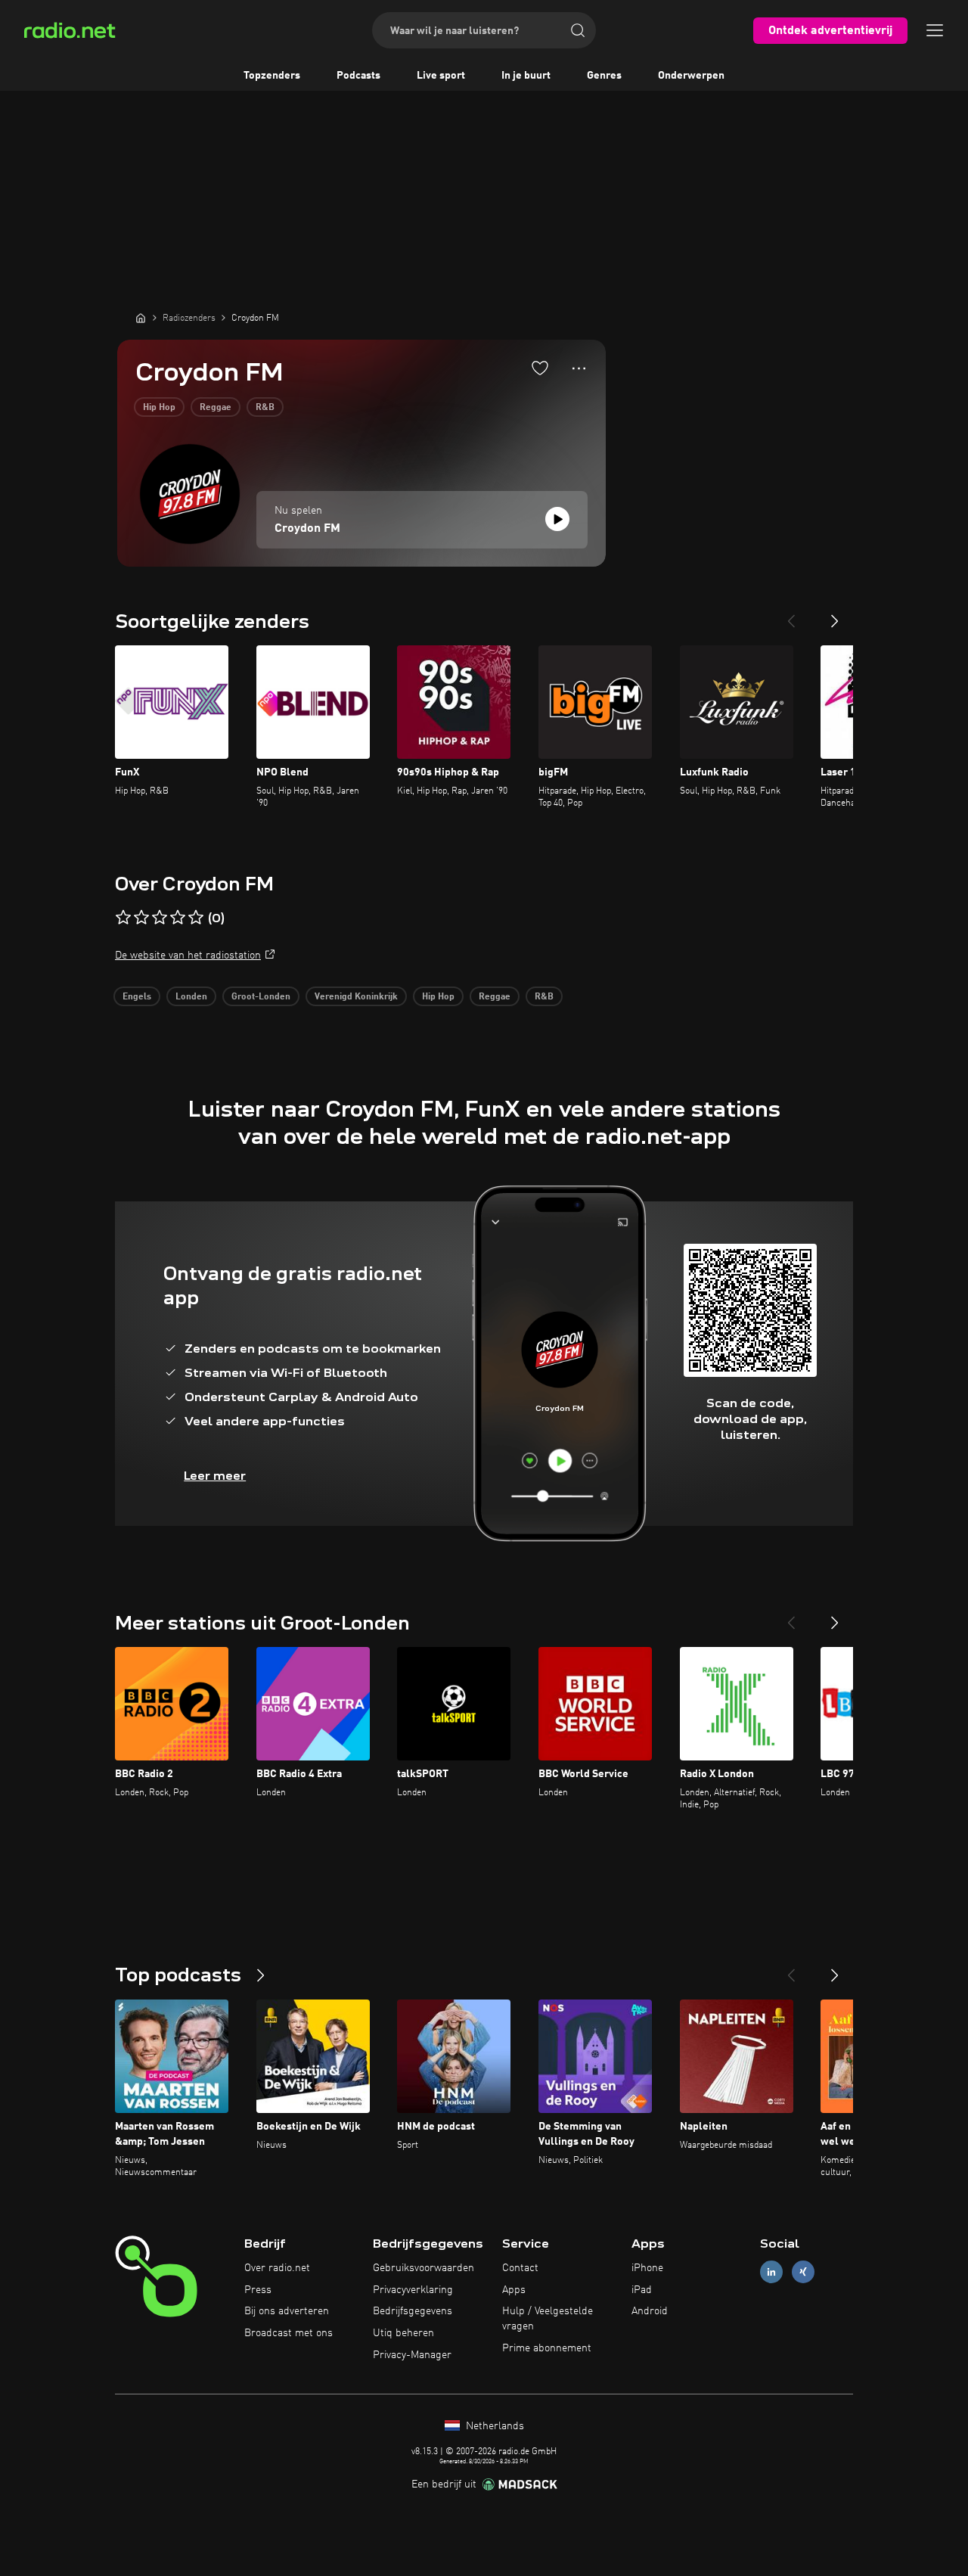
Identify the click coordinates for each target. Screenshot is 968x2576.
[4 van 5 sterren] (178, 918)
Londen (191, 997)
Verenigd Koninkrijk (356, 997)
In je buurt (526, 76)
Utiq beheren (403, 2333)
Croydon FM (307, 529)
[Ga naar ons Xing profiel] (803, 2271)
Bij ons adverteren (287, 2311)
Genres (604, 76)
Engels (137, 997)
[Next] (835, 615)
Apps (514, 2290)
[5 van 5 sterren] (196, 918)
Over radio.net (277, 2268)
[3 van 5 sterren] (160, 918)
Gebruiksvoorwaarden (423, 2268)
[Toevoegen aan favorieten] (540, 368)
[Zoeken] (578, 30)
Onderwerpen (691, 76)
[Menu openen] (935, 30)
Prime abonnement (547, 2348)
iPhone (647, 2268)
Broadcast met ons (289, 2333)
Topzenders (272, 76)
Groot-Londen (261, 997)
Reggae (216, 408)
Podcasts (358, 76)
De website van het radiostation (188, 956)
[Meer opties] (579, 368)
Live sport (441, 76)
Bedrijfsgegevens (413, 2311)
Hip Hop (159, 408)
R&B (265, 408)
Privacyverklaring (413, 2290)
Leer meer (215, 1476)
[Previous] (791, 615)
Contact (520, 2268)
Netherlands (493, 2426)
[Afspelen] (557, 519)
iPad (642, 2290)
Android (650, 2311)
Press (258, 2290)
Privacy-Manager (412, 2355)
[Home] (141, 318)
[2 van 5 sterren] (141, 918)
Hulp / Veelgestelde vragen (548, 2319)
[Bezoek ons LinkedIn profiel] (771, 2271)
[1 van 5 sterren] (123, 918)
